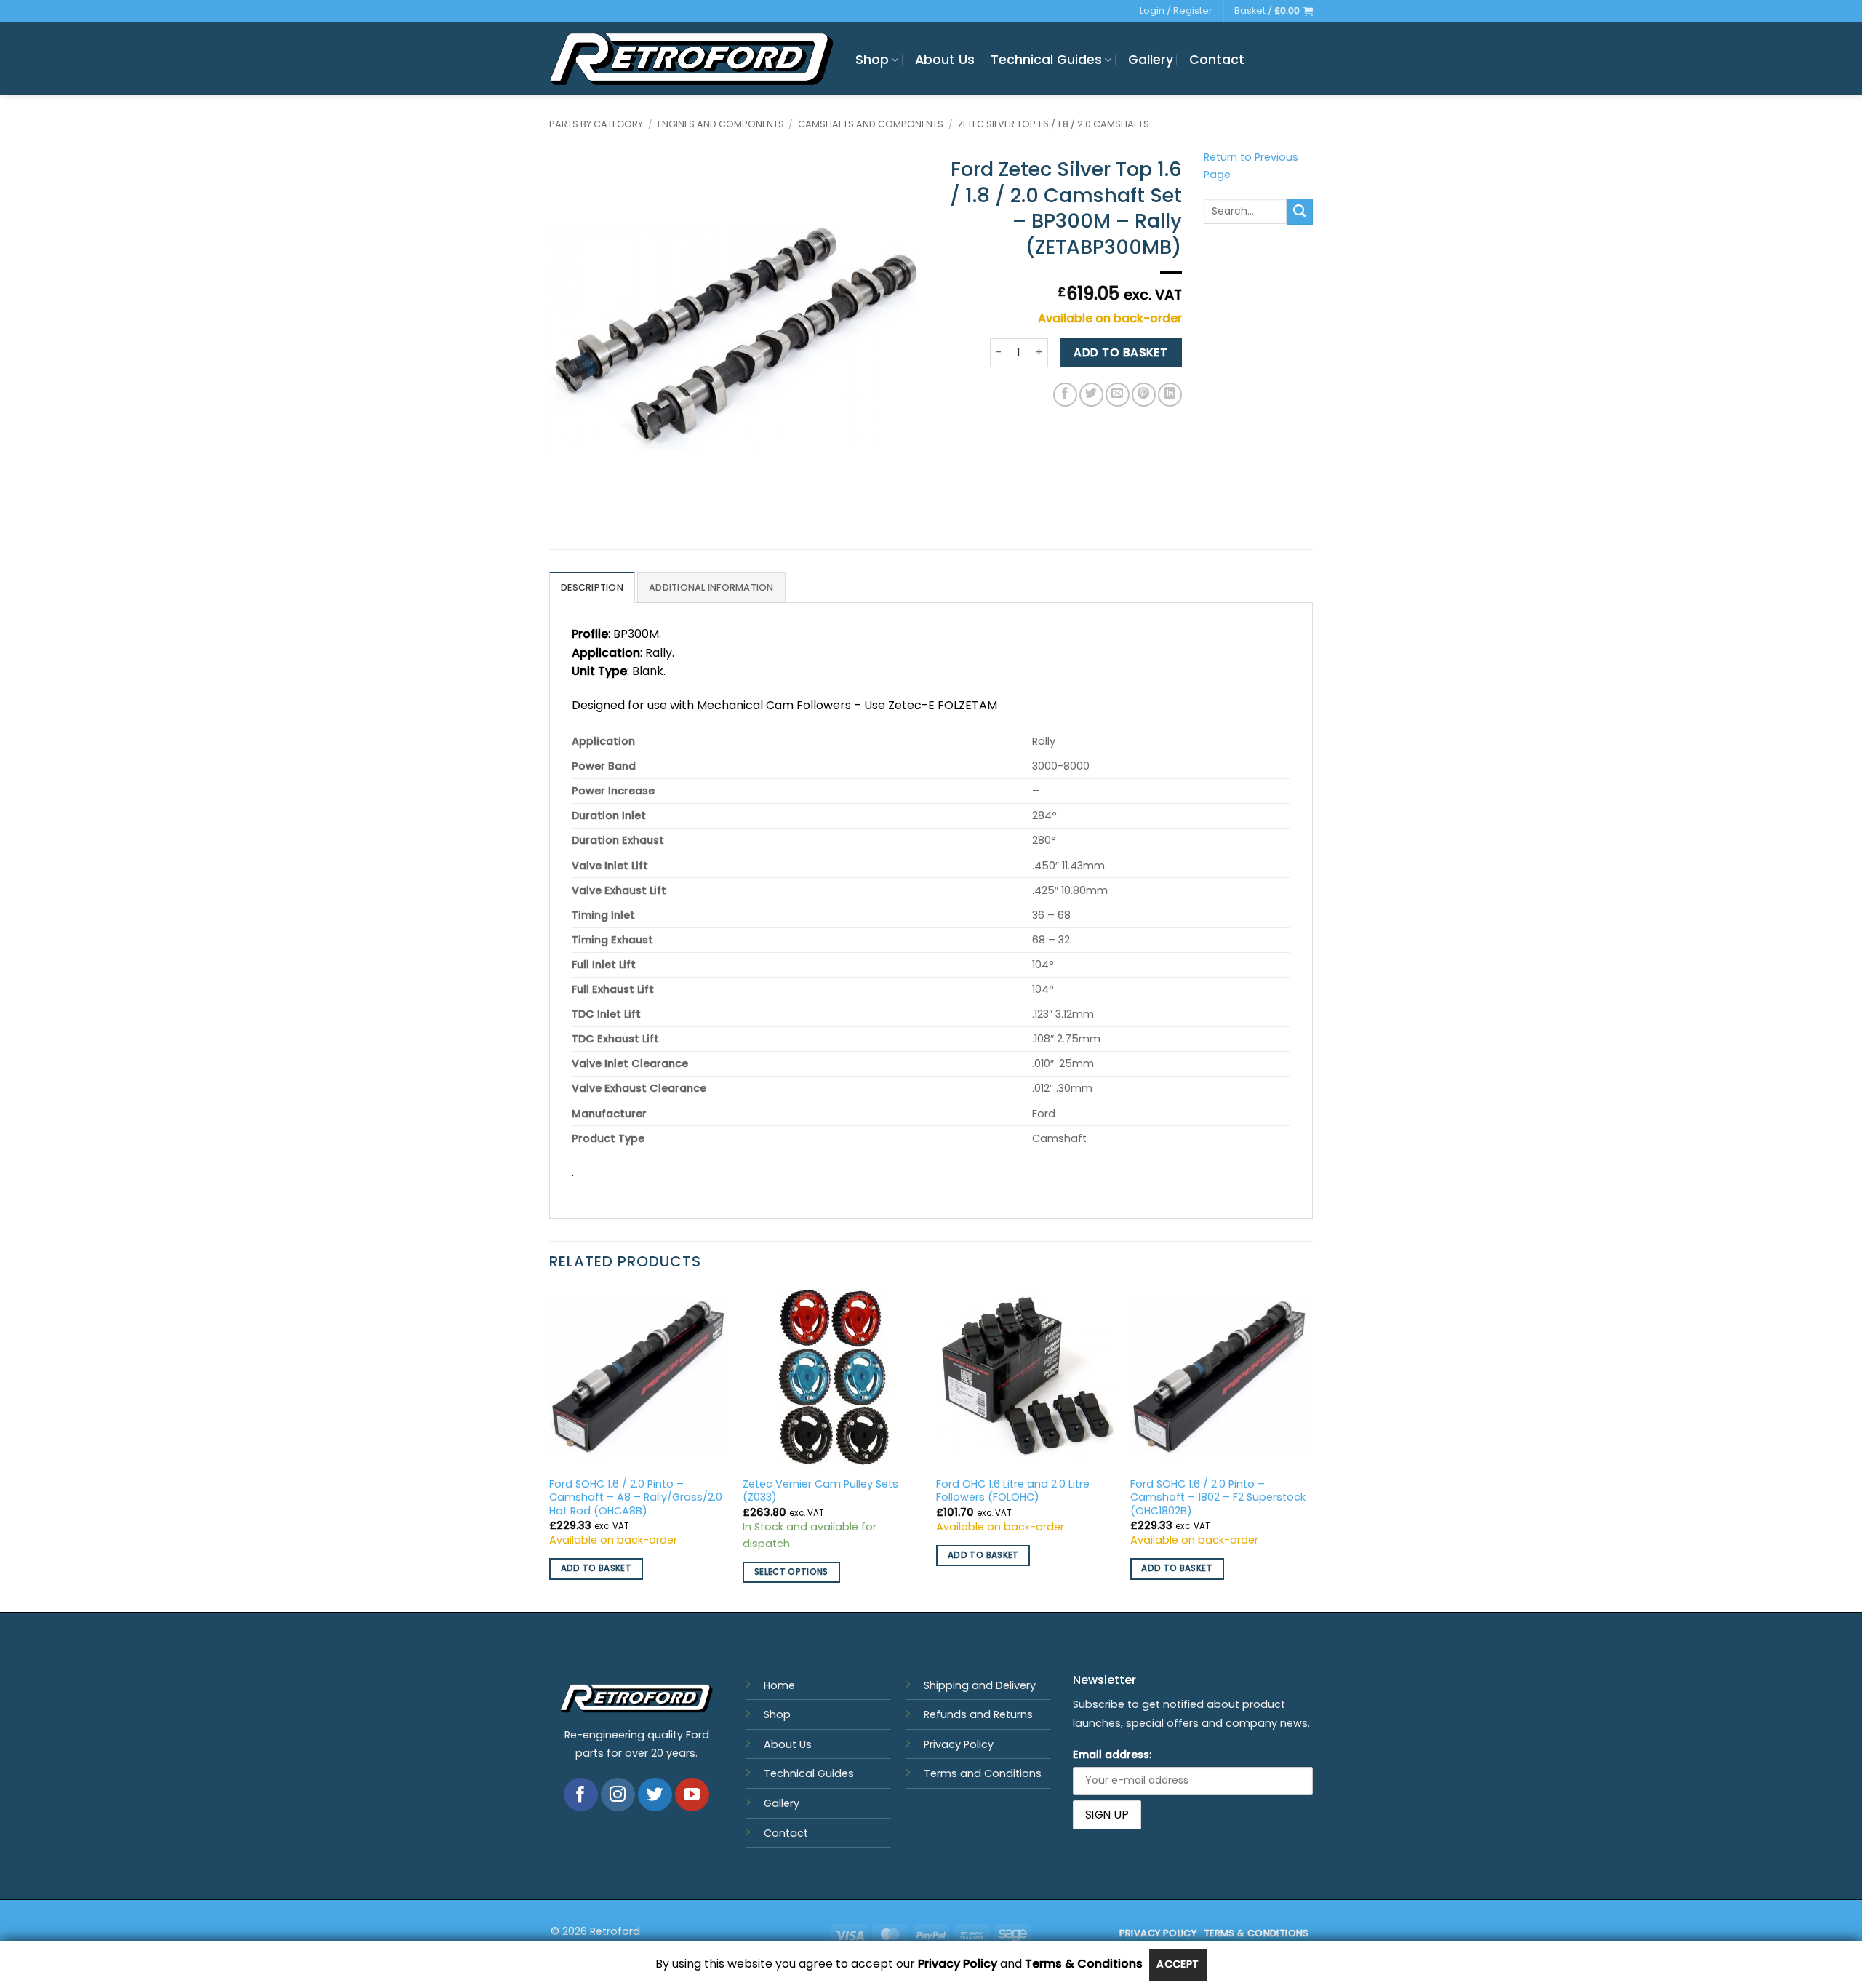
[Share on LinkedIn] (1170, 395)
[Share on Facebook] (1065, 395)
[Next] (1308, 1449)
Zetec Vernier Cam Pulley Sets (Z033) (820, 1491)
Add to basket (1120, 352)
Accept (1178, 1964)
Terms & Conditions (1084, 1964)
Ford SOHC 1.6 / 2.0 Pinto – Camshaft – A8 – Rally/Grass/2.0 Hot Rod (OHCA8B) (636, 1498)
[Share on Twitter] (1091, 395)
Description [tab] (592, 587)
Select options (791, 1572)
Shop (872, 60)
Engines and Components (721, 124)
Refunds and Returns (978, 1714)
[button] (1274, 11)
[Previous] (550, 1449)
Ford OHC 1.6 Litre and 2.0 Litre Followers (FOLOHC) (1013, 1491)
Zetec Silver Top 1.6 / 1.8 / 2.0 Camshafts (1054, 124)
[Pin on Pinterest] (1144, 395)
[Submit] (1300, 212)
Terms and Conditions (983, 1773)
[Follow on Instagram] (618, 1795)
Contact (1217, 60)
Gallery (1151, 60)
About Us (945, 60)
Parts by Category (596, 124)
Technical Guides (1046, 60)
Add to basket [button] (596, 1568)
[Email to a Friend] (1118, 395)
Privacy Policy (959, 1744)
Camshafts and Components (871, 124)
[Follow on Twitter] (655, 1795)
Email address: (1112, 1755)
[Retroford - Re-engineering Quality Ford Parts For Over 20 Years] (691, 59)
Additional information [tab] (711, 587)
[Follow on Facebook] (581, 1795)
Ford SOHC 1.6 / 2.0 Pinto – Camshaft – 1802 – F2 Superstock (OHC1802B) (1218, 1498)
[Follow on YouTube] (692, 1795)
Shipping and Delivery (980, 1685)
